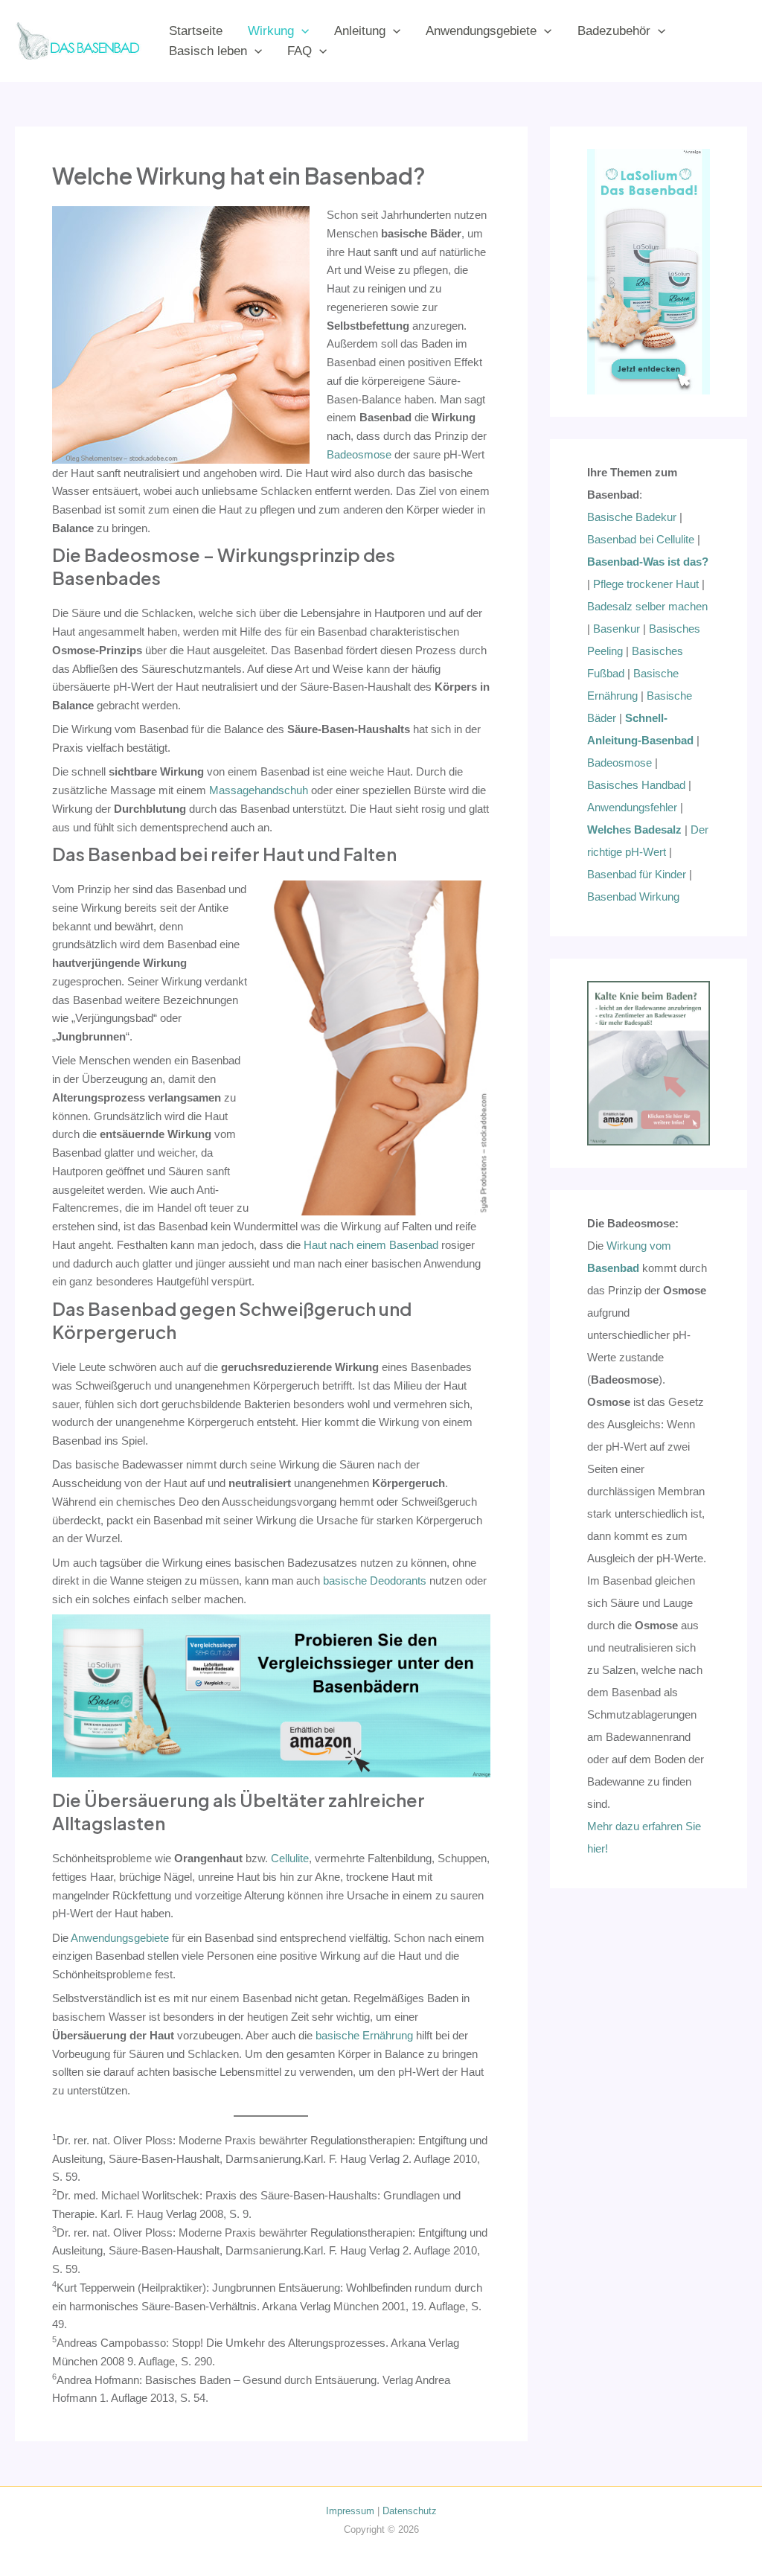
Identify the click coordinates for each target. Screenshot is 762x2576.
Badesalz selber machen (647, 606)
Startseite (196, 31)
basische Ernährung (364, 2035)
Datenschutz (410, 2511)
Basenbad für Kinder (637, 874)
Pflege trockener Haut (646, 584)
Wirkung (271, 31)
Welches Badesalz (634, 830)
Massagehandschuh (259, 790)
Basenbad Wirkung (633, 897)
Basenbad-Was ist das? (648, 562)
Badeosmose (359, 454)
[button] (301, 31)
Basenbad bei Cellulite (641, 539)
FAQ (300, 51)
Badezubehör (614, 31)
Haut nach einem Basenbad (371, 1245)
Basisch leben (208, 51)
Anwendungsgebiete (481, 31)
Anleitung (360, 31)
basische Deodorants (375, 1581)
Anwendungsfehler (632, 807)
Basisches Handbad (636, 785)
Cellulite (290, 1858)
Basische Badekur (632, 517)
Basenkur (617, 629)
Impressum (350, 2511)
